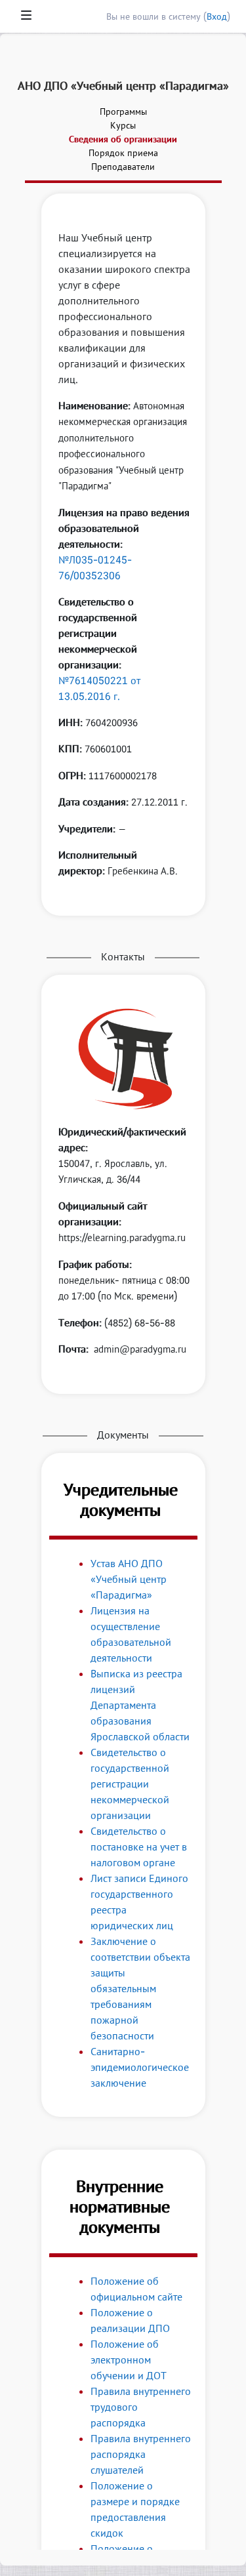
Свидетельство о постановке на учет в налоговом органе (139, 1847)
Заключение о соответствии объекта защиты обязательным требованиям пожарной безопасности (140, 1988)
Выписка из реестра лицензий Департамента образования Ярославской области (140, 1705)
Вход (217, 16)
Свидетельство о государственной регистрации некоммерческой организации (130, 1784)
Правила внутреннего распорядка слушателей (141, 2454)
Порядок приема (123, 153)
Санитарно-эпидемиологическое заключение (140, 2067)
